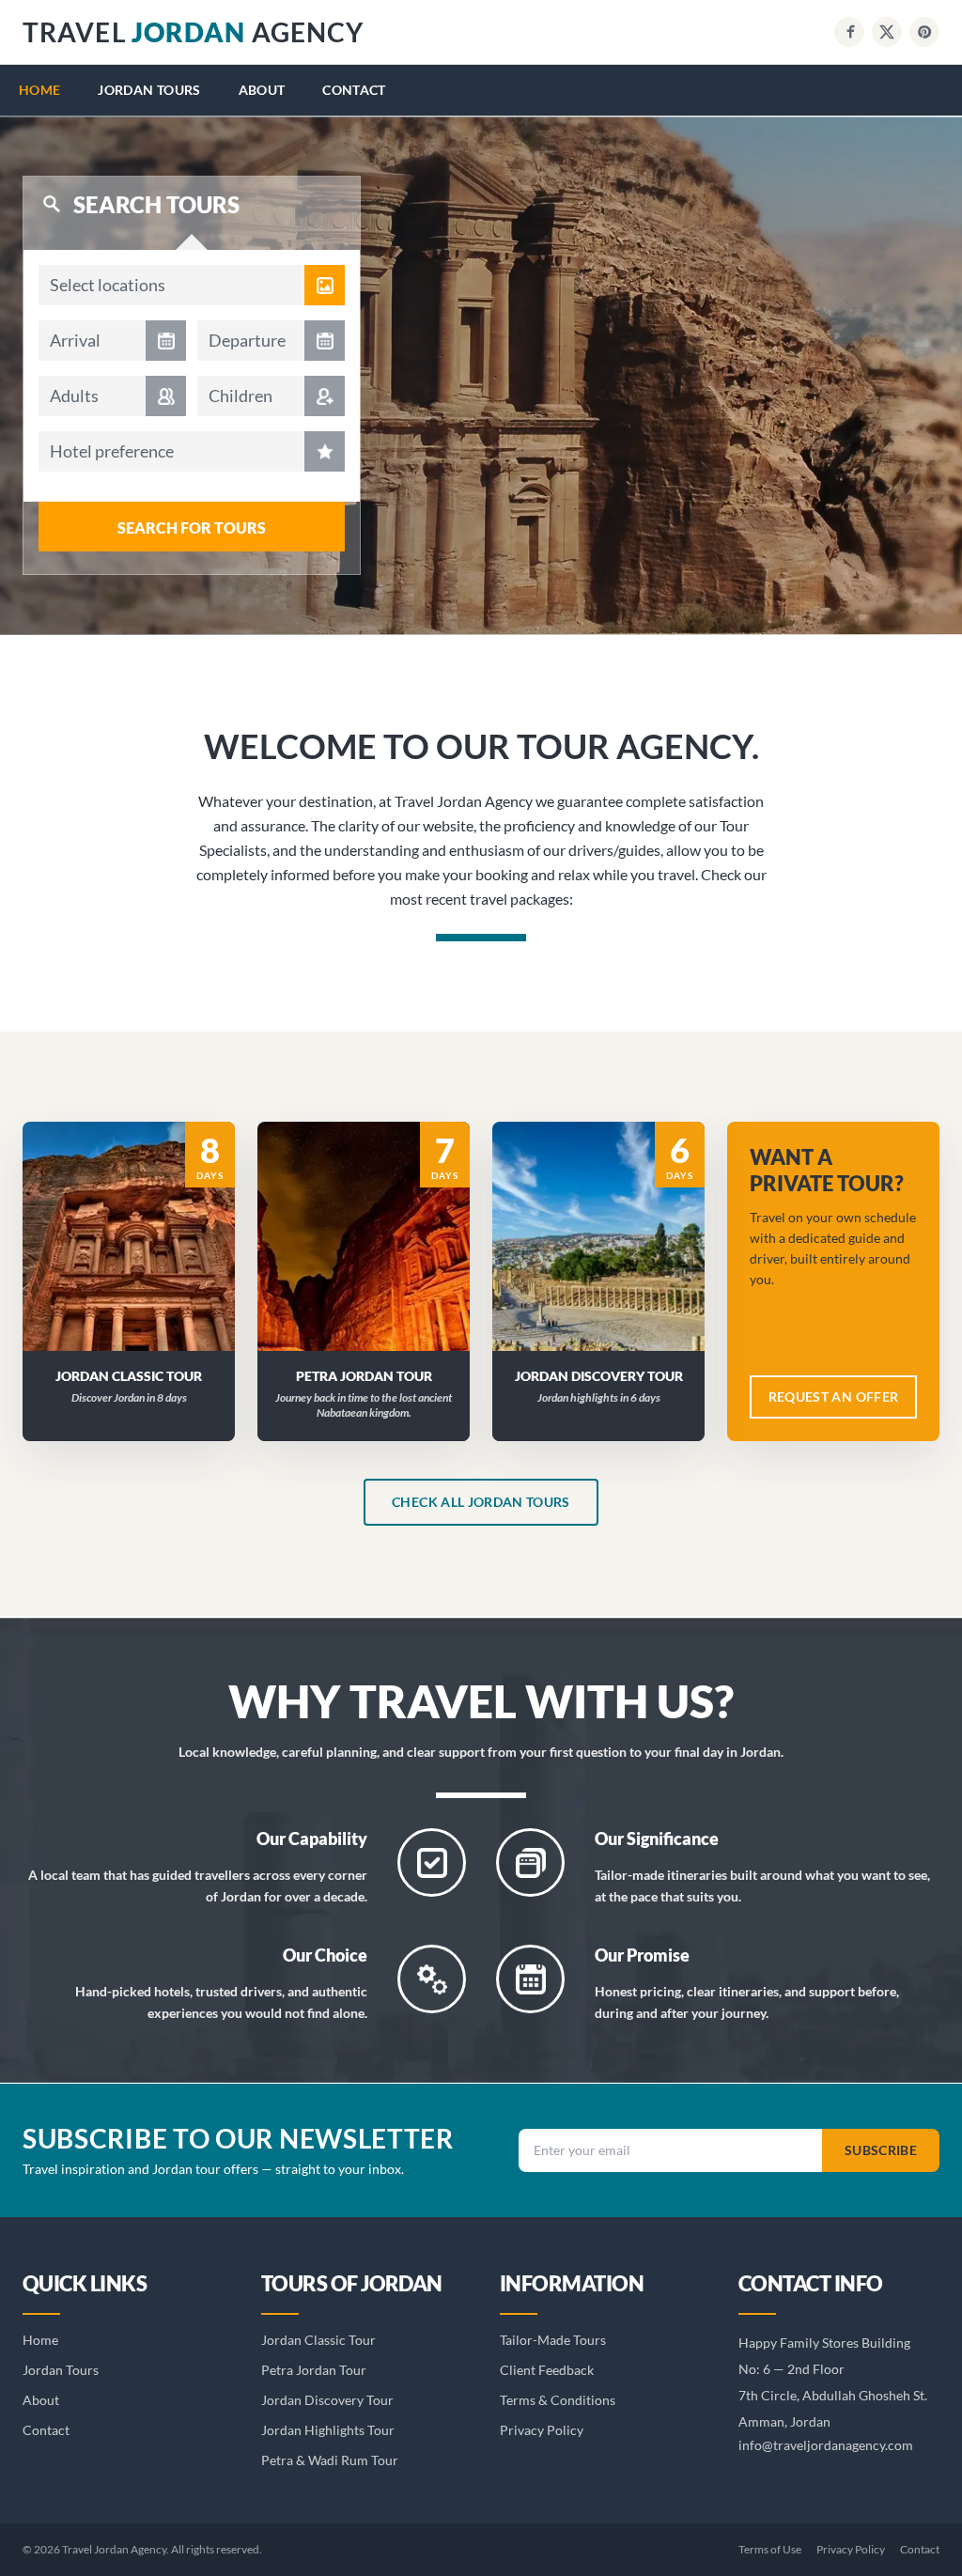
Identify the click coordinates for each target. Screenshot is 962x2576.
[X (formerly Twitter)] (887, 32)
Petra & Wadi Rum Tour (330, 2460)
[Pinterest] (924, 32)
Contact (354, 90)
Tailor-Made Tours (553, 2340)
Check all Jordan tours (481, 1502)
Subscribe (881, 2150)
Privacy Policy (542, 2430)
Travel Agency (193, 32)
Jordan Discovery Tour (327, 2400)
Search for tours (192, 528)
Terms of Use (770, 2549)
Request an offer (834, 1397)
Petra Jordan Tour (314, 2370)
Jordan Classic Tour (318, 2340)
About (262, 90)
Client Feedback (547, 2370)
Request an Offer (140, 1260)
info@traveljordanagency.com (826, 2445)
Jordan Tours (149, 90)
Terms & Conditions (558, 2400)
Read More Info (140, 1211)
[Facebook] (849, 32)
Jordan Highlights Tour (328, 2430)
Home (39, 90)
